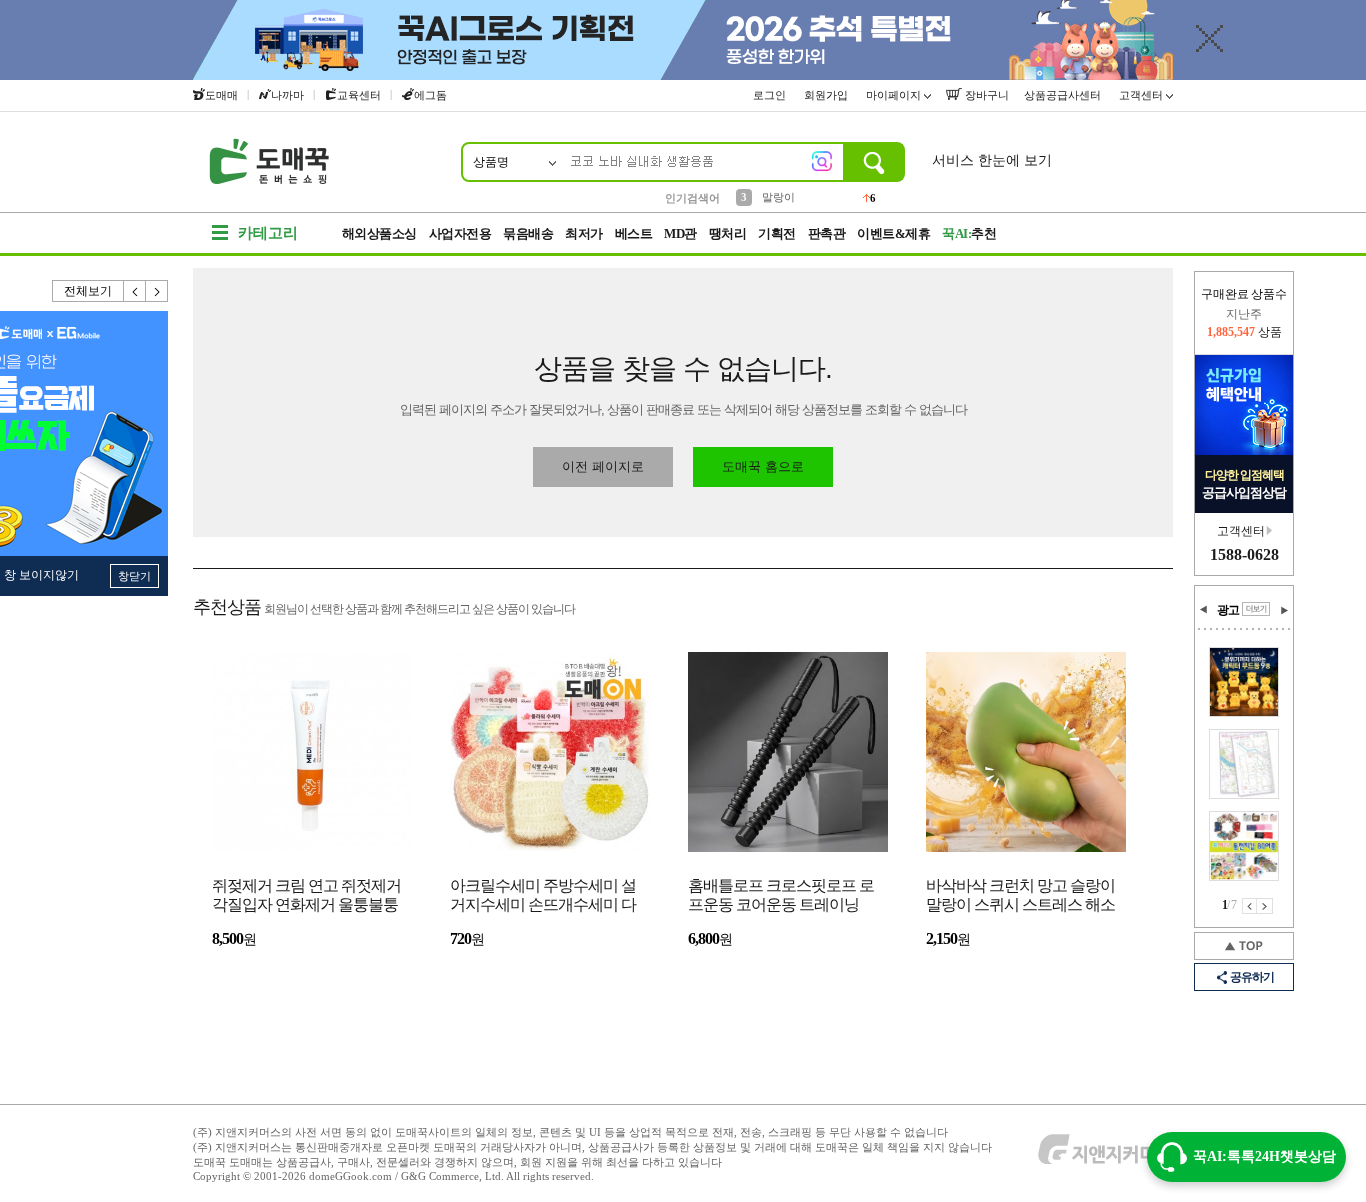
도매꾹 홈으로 (763, 466)
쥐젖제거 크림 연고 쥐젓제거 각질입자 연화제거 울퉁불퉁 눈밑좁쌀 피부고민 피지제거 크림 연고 (306, 896)
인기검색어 (692, 198)
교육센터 (359, 95)
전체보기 (88, 291)
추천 (969, 233)
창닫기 (134, 576)
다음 (157, 291)
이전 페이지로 (603, 466)
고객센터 (1142, 95)
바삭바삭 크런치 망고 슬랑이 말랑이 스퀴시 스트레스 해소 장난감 (1020, 896)
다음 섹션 (1284, 610)
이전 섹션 (1204, 610)
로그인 (771, 95)
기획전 (777, 233)
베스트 (634, 233)
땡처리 (728, 233)
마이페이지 (895, 95)
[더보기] (1256, 609)
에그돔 (430, 95)
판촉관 (827, 233)
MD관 (680, 233)
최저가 (584, 233)
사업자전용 (460, 233)
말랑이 (778, 197)
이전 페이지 (1249, 906)
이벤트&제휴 (893, 233)
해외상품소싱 (379, 233)
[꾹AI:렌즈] (822, 161)
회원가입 (827, 95)
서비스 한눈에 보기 (992, 160)
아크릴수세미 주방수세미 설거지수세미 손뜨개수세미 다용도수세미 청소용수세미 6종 (547, 896)
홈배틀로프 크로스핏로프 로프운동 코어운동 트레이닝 (781, 895)
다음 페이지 (1265, 906)
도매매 (221, 95)
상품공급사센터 (1064, 95)
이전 (135, 291)
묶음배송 (528, 233)
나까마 (287, 95)
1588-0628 (1244, 554)
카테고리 (268, 233)
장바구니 (985, 95)
